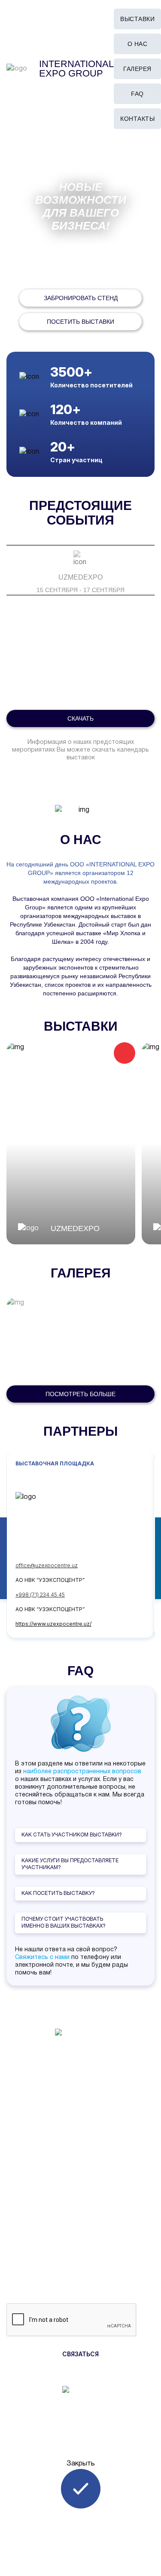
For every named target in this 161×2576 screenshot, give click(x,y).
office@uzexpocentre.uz (47, 1565)
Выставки (137, 19)
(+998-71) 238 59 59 (81, 2092)
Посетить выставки (80, 322)
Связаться (80, 2354)
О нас (138, 44)
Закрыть (81, 2464)
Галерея (137, 69)
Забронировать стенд (81, 298)
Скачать (80, 718)
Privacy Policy (81, 2156)
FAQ (137, 94)
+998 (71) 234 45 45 (40, 1595)
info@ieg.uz (81, 2104)
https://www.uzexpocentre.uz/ (53, 1624)
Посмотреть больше (80, 1394)
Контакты (137, 119)
